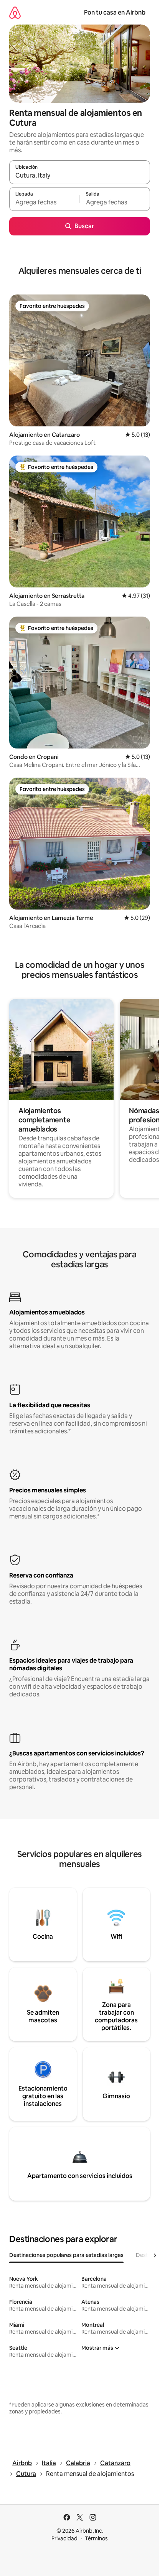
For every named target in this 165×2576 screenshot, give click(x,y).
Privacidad (64, 2538)
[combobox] (80, 176)
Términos (96, 2538)
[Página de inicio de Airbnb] (15, 12)
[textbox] (44, 202)
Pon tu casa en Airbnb (115, 12)
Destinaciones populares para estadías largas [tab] (66, 2255)
